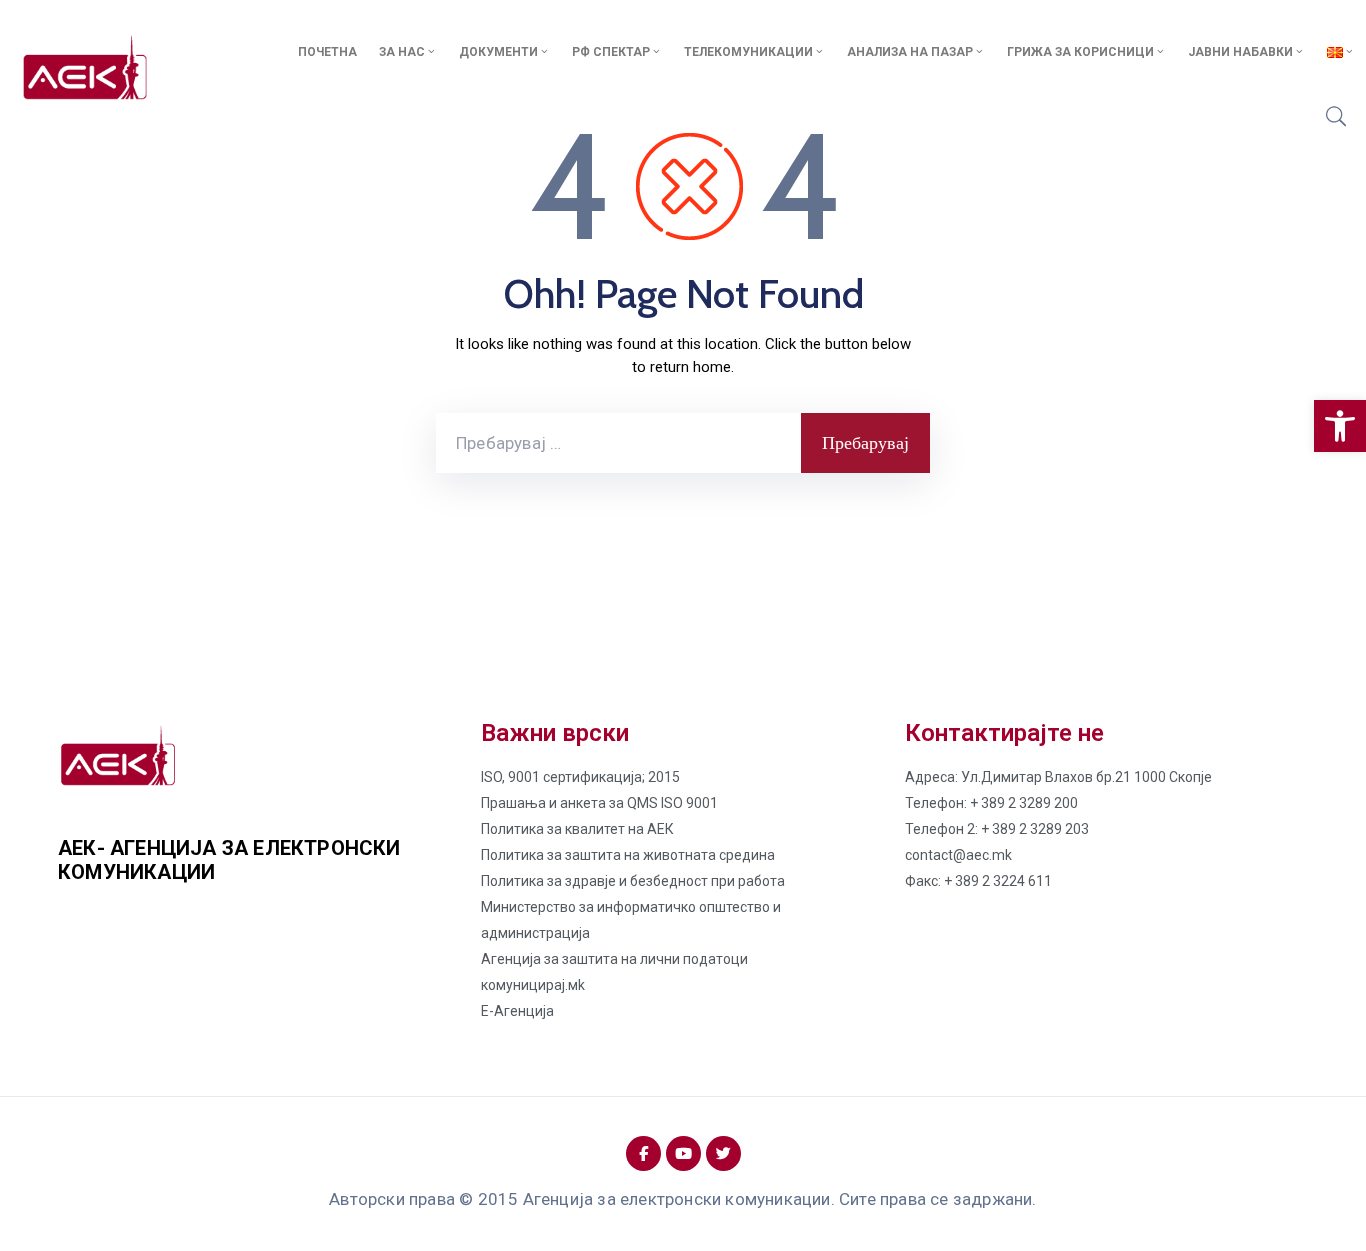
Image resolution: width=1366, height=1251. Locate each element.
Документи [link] (498, 52)
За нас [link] (402, 52)
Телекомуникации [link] (748, 52)
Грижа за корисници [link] (1080, 52)
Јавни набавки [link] (1240, 52)
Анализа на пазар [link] (910, 52)
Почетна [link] (327, 52)
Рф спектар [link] (611, 52)
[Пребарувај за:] (618, 443)
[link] (1340, 426)
